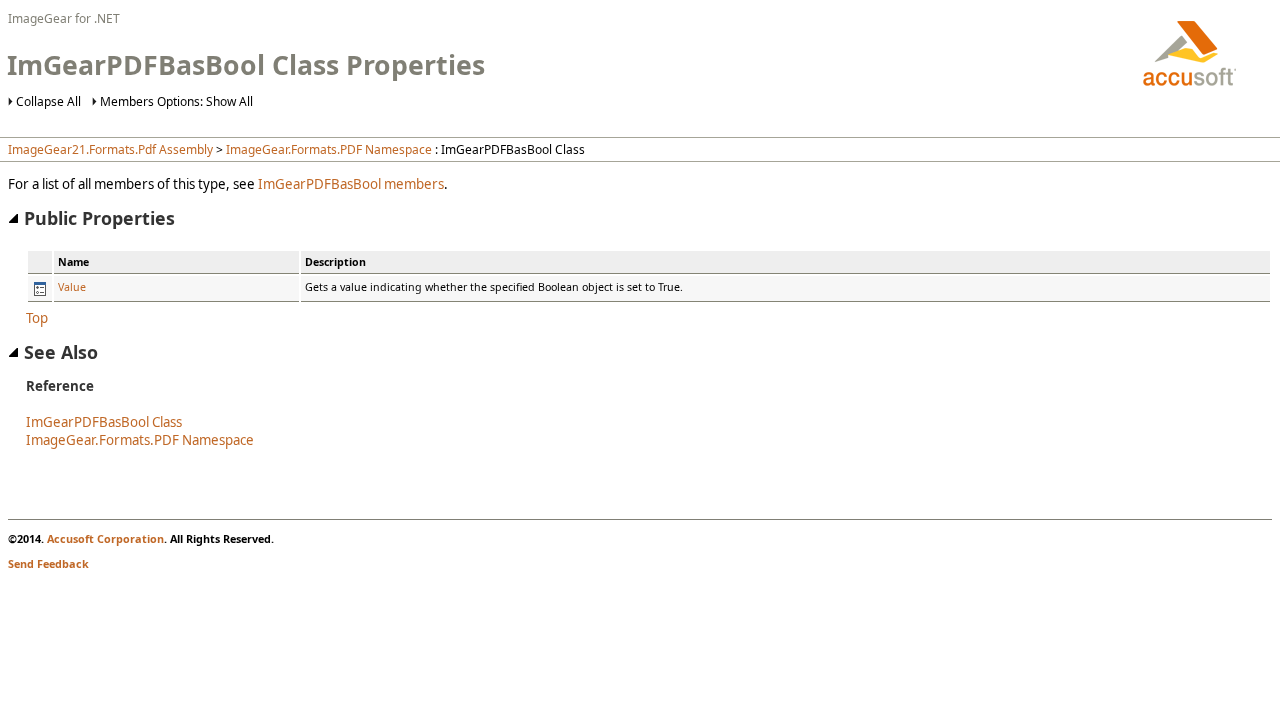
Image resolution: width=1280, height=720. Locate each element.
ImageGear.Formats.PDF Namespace (329, 149)
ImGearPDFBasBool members (351, 184)
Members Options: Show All (176, 101)
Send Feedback (48, 563)
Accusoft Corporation (105, 538)
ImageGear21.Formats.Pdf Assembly (110, 149)
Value (72, 287)
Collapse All (48, 101)
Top (37, 318)
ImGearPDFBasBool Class (104, 422)
